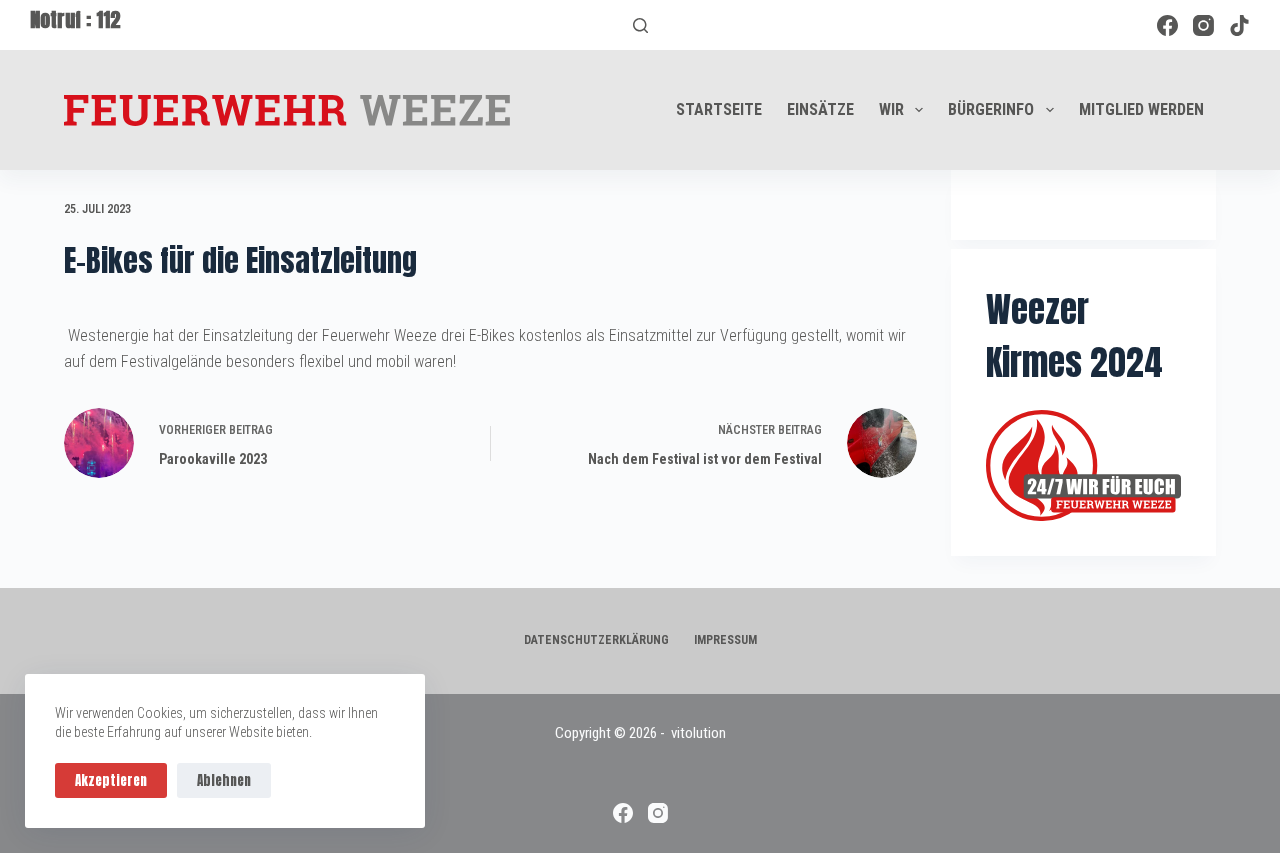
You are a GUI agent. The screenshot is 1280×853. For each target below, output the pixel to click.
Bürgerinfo (991, 109)
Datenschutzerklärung (596, 640)
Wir (891, 109)
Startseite (719, 109)
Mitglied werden (1141, 109)
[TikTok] (1239, 25)
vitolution (698, 733)
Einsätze (820, 109)
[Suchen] (640, 25)
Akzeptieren (111, 780)
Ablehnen (224, 780)
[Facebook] (1167, 25)
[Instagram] (1203, 25)
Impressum (725, 640)
